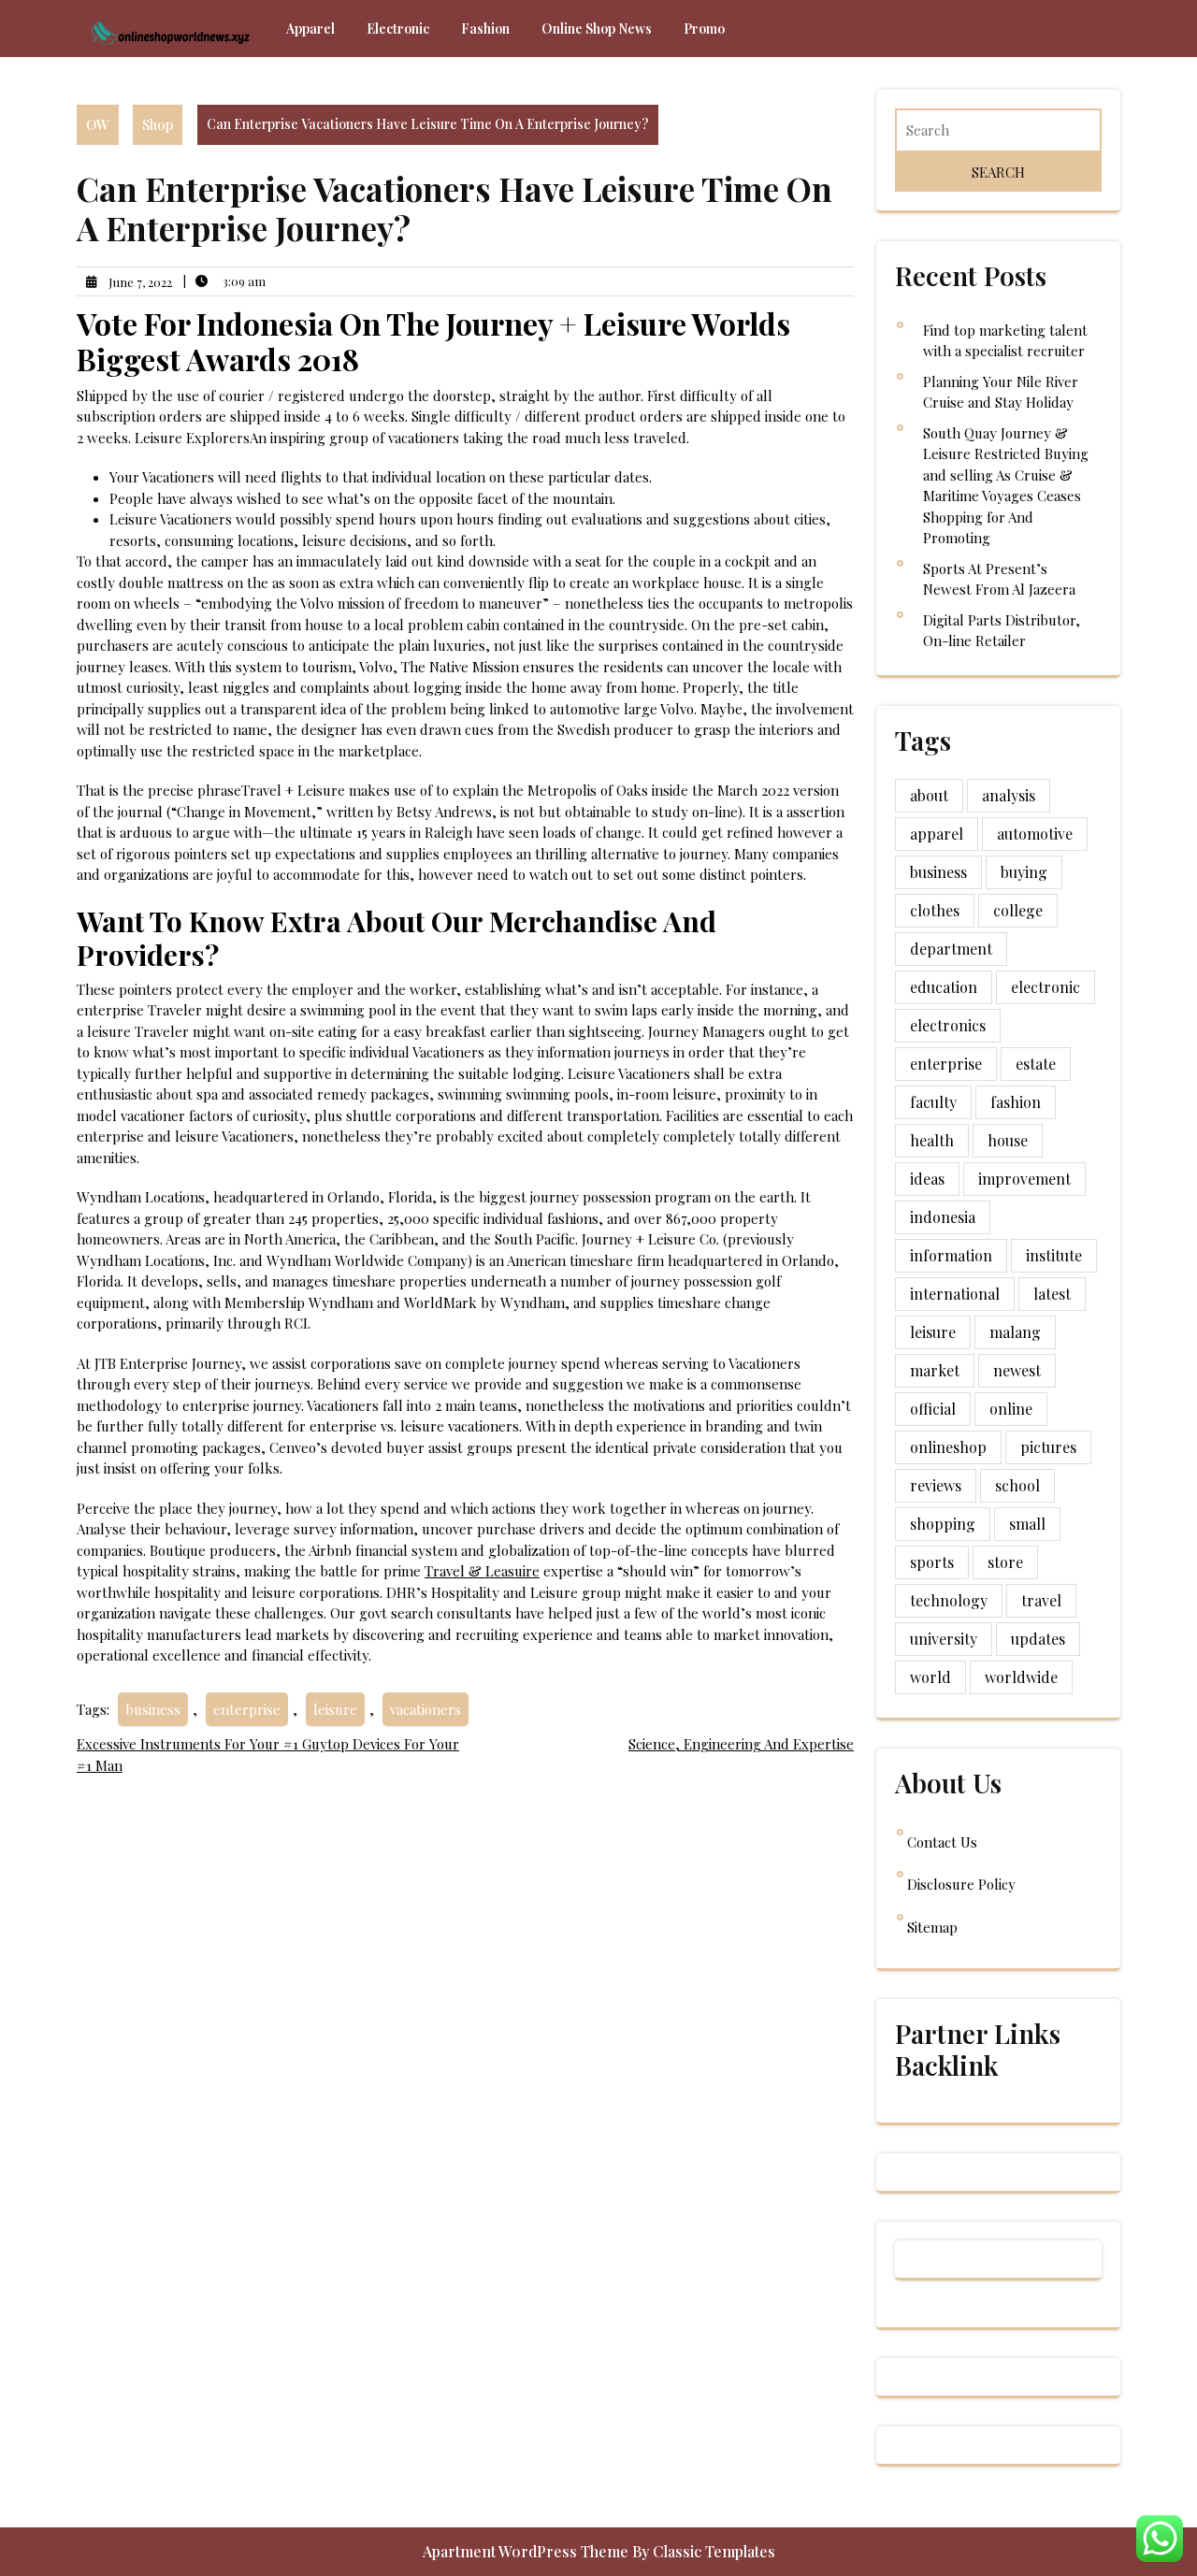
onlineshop (948, 1447)
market (935, 1370)
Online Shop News (597, 29)
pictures (1048, 1447)
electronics (948, 1025)
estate (1036, 1064)
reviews (936, 1485)
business (153, 1709)
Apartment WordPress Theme (527, 2551)
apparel (937, 834)
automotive (1035, 834)
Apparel (310, 29)
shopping (943, 1524)
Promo (704, 29)
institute (1054, 1255)
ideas (927, 1179)
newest (1017, 1370)
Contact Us (942, 1842)
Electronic (398, 29)
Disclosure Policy (961, 1884)
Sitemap (932, 1927)
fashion (1016, 1102)
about (929, 795)
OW (98, 124)
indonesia (943, 1217)
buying (1024, 872)
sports (932, 1562)
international (955, 1294)
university (944, 1639)
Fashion (485, 29)
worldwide (1021, 1677)
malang (1015, 1332)
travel (1041, 1600)
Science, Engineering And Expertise (741, 1744)
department (951, 949)
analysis (1009, 795)
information (951, 1255)
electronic (1046, 987)
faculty (933, 1102)
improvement (1024, 1179)
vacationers (425, 1709)
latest (1052, 1294)
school (1017, 1485)
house (1008, 1140)
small (1027, 1524)
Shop (158, 124)
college (1018, 910)
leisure (335, 1709)
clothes (935, 910)
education (944, 987)
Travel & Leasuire (482, 1571)
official (933, 1409)
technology (949, 1600)
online (1011, 1409)
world (930, 1677)
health (932, 1140)
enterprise (247, 1709)
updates (1038, 1639)
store (1005, 1562)
